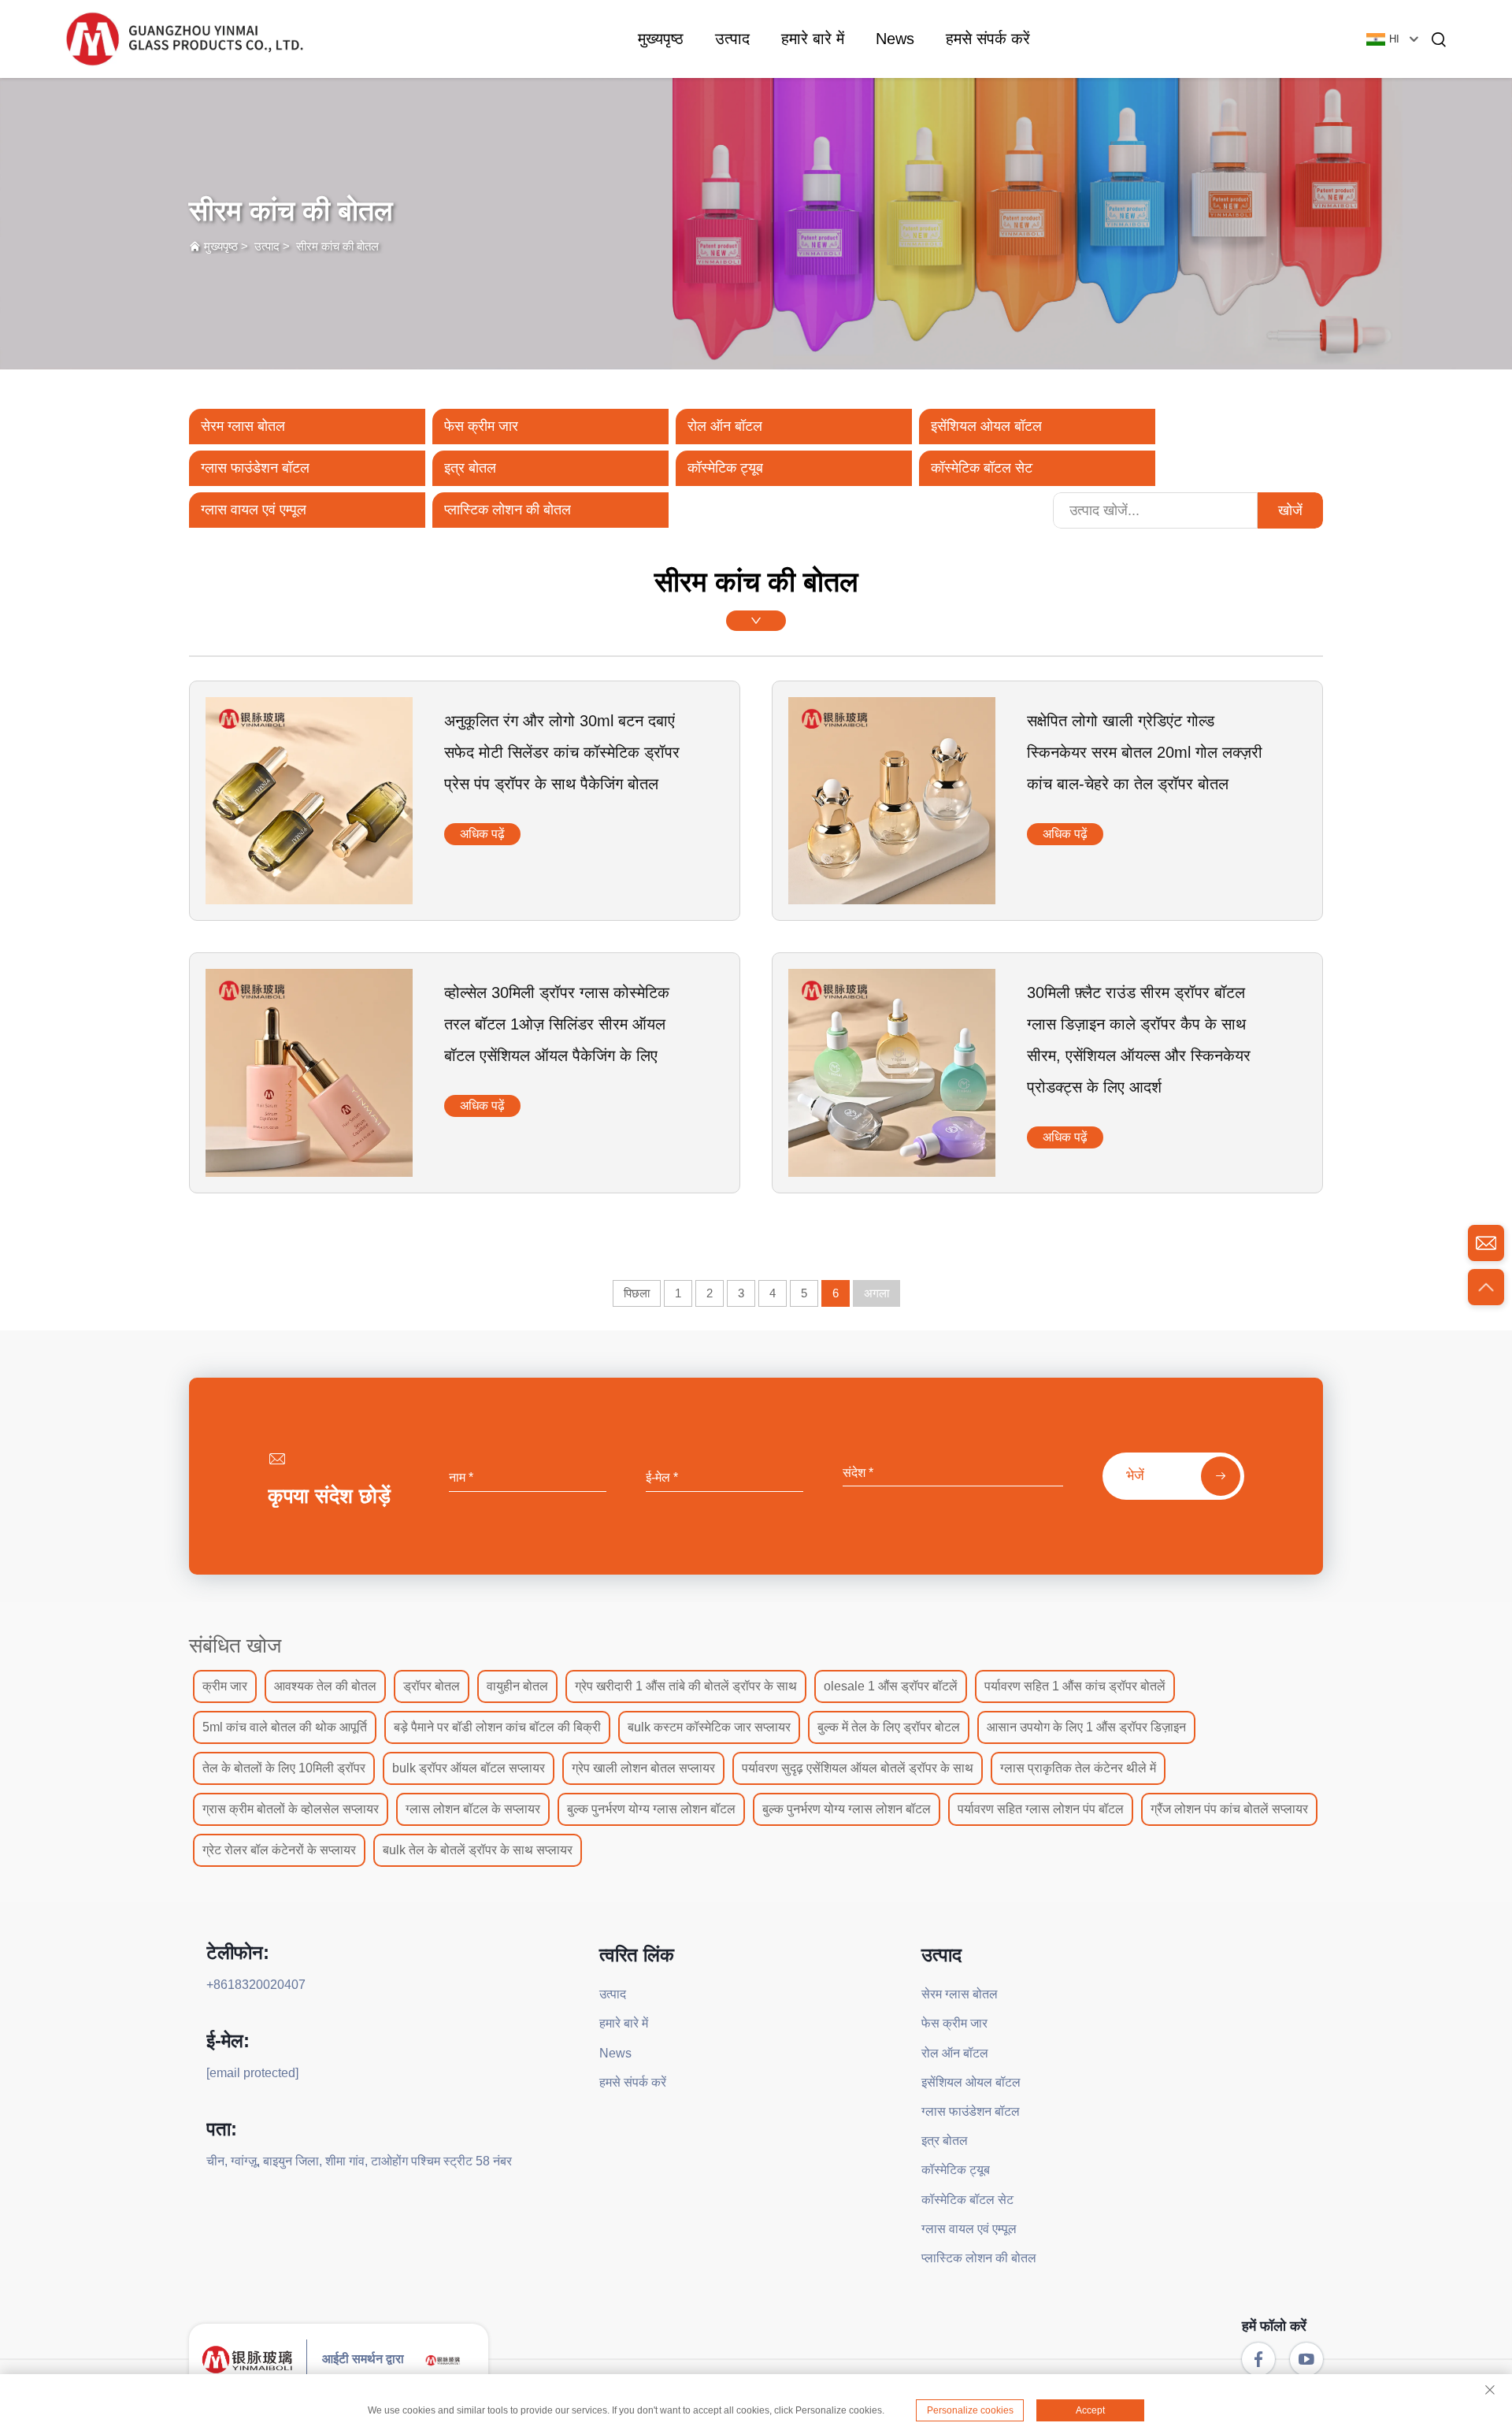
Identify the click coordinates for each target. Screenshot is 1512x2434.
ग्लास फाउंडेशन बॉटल (255, 468)
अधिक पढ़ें (482, 834)
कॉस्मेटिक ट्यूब (725, 468)
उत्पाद (732, 39)
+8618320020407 (256, 1985)
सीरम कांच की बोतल (337, 246)
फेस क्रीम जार (481, 426)
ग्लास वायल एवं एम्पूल (254, 510)
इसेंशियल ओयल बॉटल (986, 426)
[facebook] (1258, 2359)
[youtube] (1306, 2359)
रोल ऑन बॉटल (725, 426)
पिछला (637, 1293)
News (895, 39)
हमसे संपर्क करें (988, 39)
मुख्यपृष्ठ (661, 39)
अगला (876, 1293)
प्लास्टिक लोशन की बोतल (508, 510)
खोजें (1290, 510)
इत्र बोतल (470, 468)
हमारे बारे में (813, 39)
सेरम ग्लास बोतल (243, 426)
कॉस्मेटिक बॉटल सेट (982, 468)
